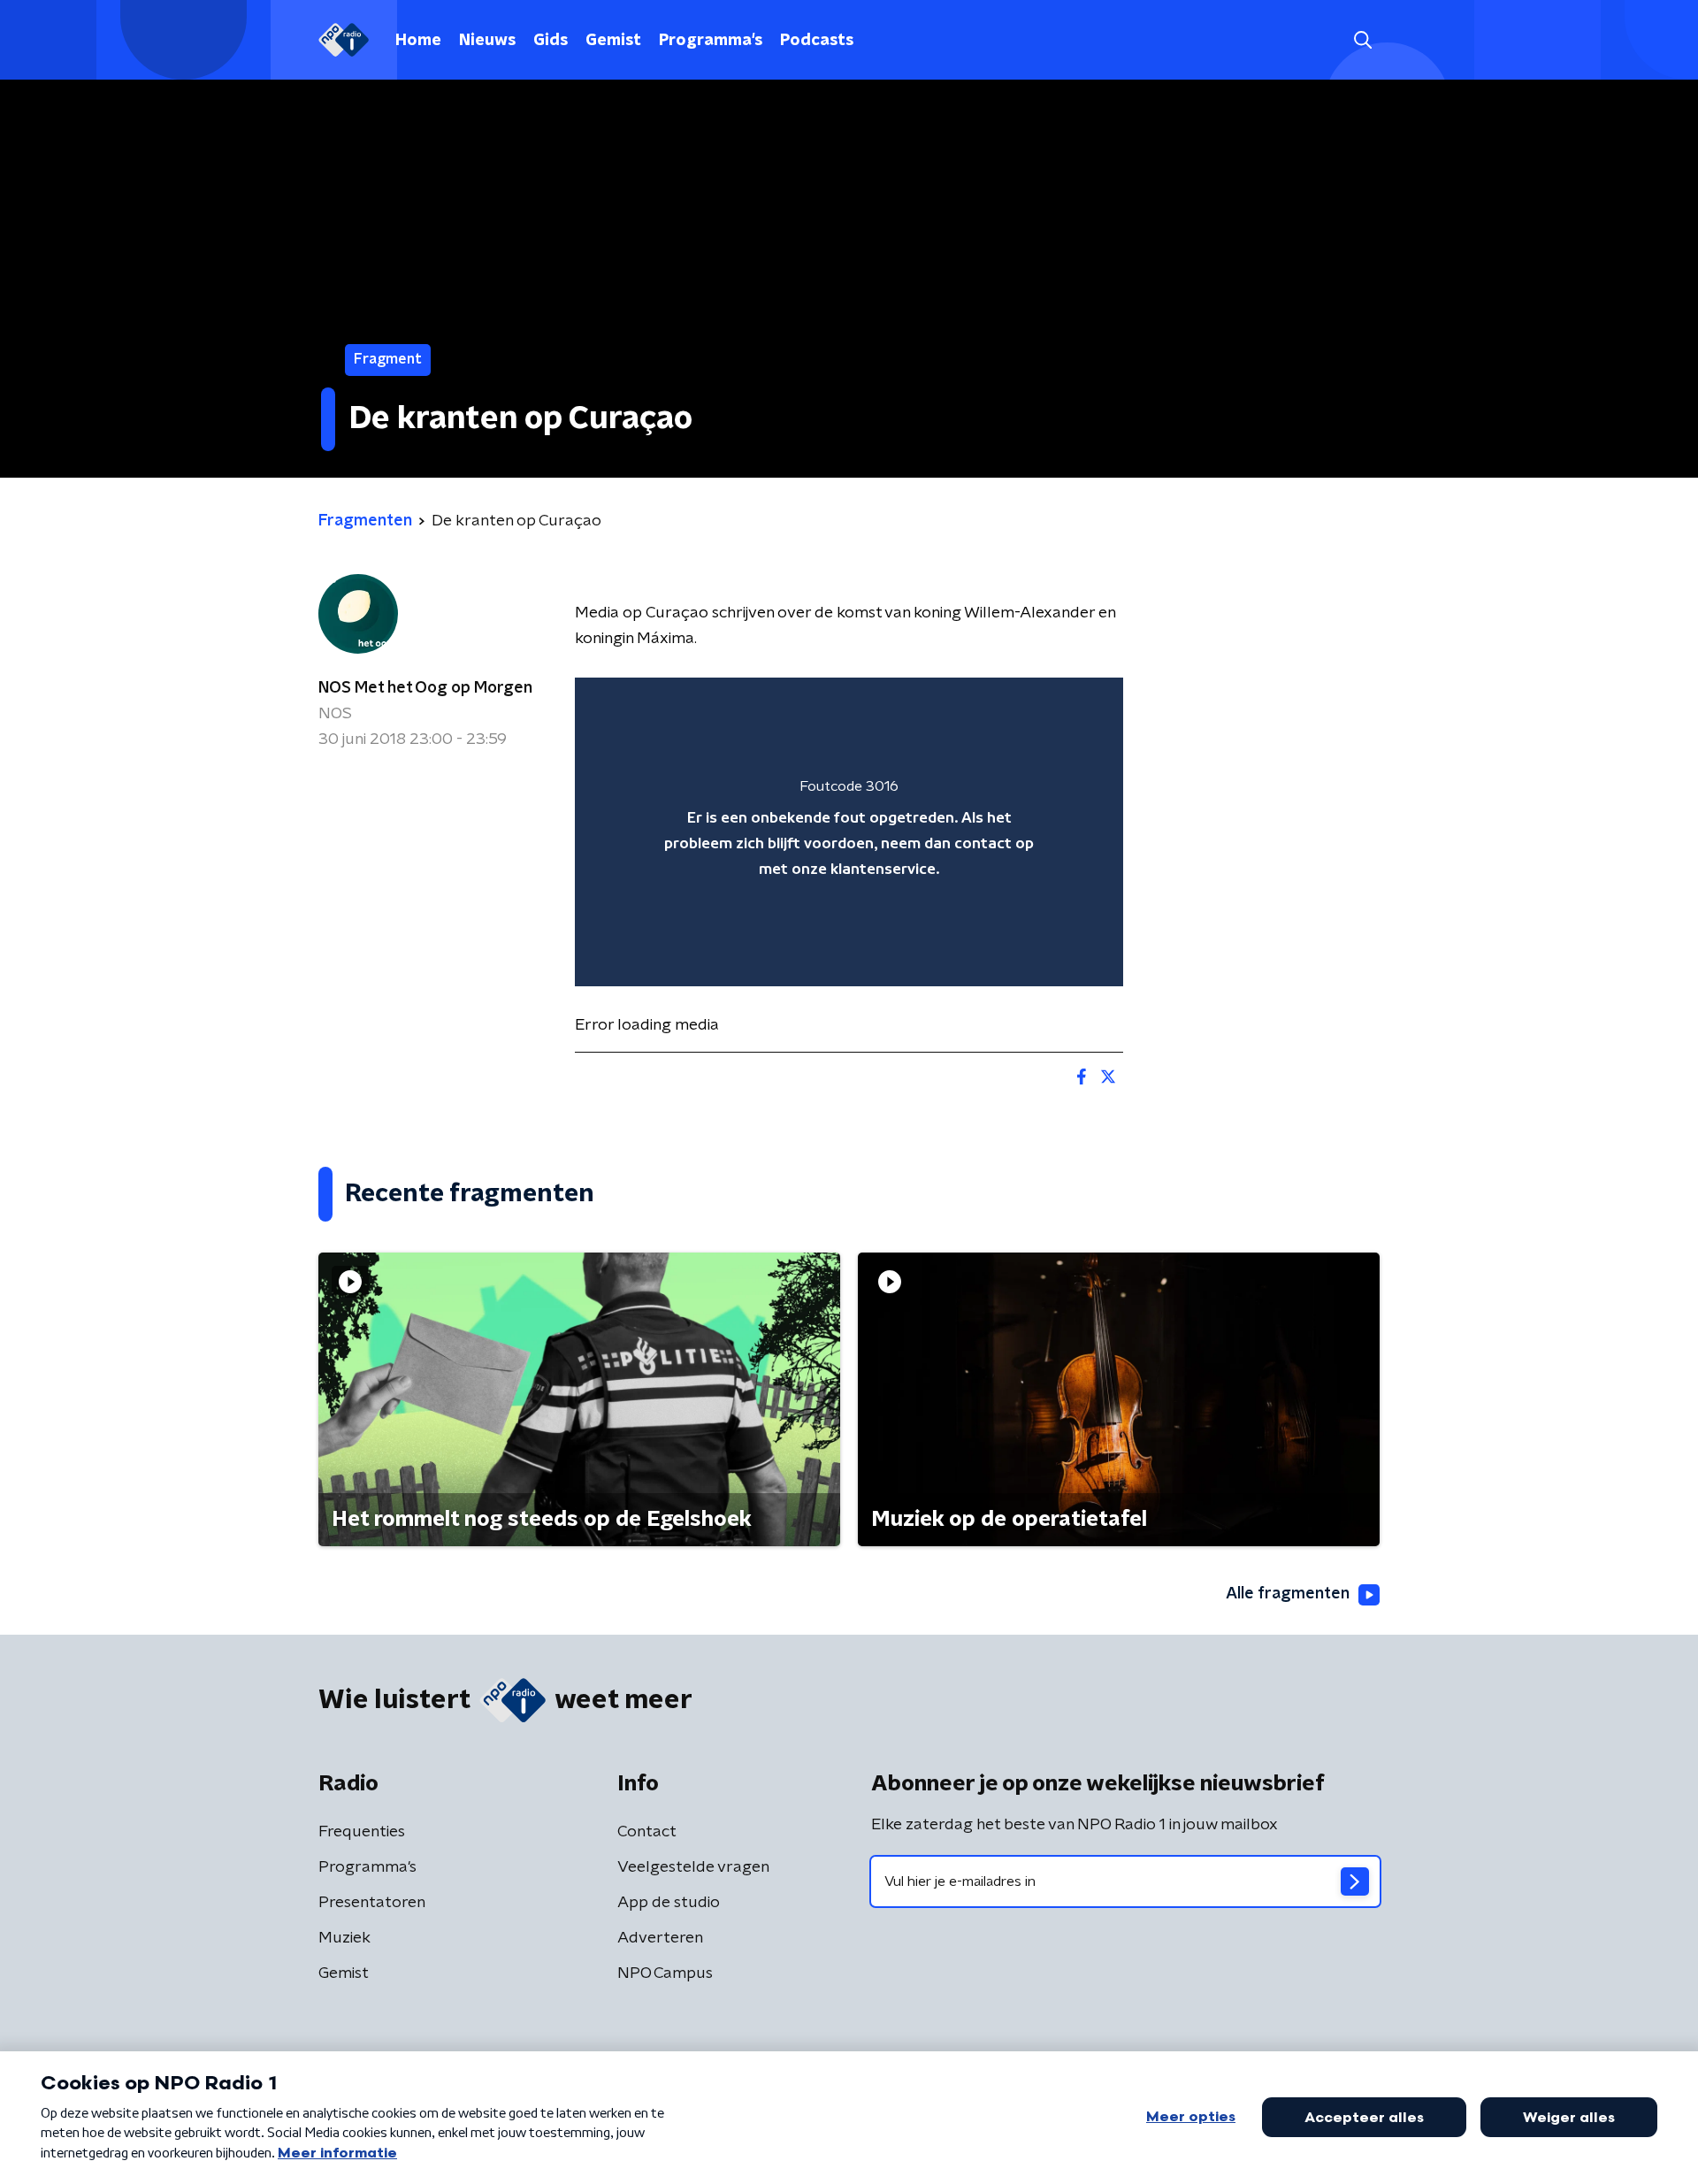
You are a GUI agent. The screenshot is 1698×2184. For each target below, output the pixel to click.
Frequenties (362, 1832)
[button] (1362, 40)
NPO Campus (665, 1973)
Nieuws (487, 41)
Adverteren (660, 1938)
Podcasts (817, 41)
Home (418, 41)
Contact (647, 1832)
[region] (849, 832)
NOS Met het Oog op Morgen (425, 688)
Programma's (711, 41)
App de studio (669, 1903)
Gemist (613, 41)
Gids (551, 41)
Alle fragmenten (1288, 1594)
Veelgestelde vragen (693, 1867)
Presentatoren (372, 1903)
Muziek (344, 1938)
